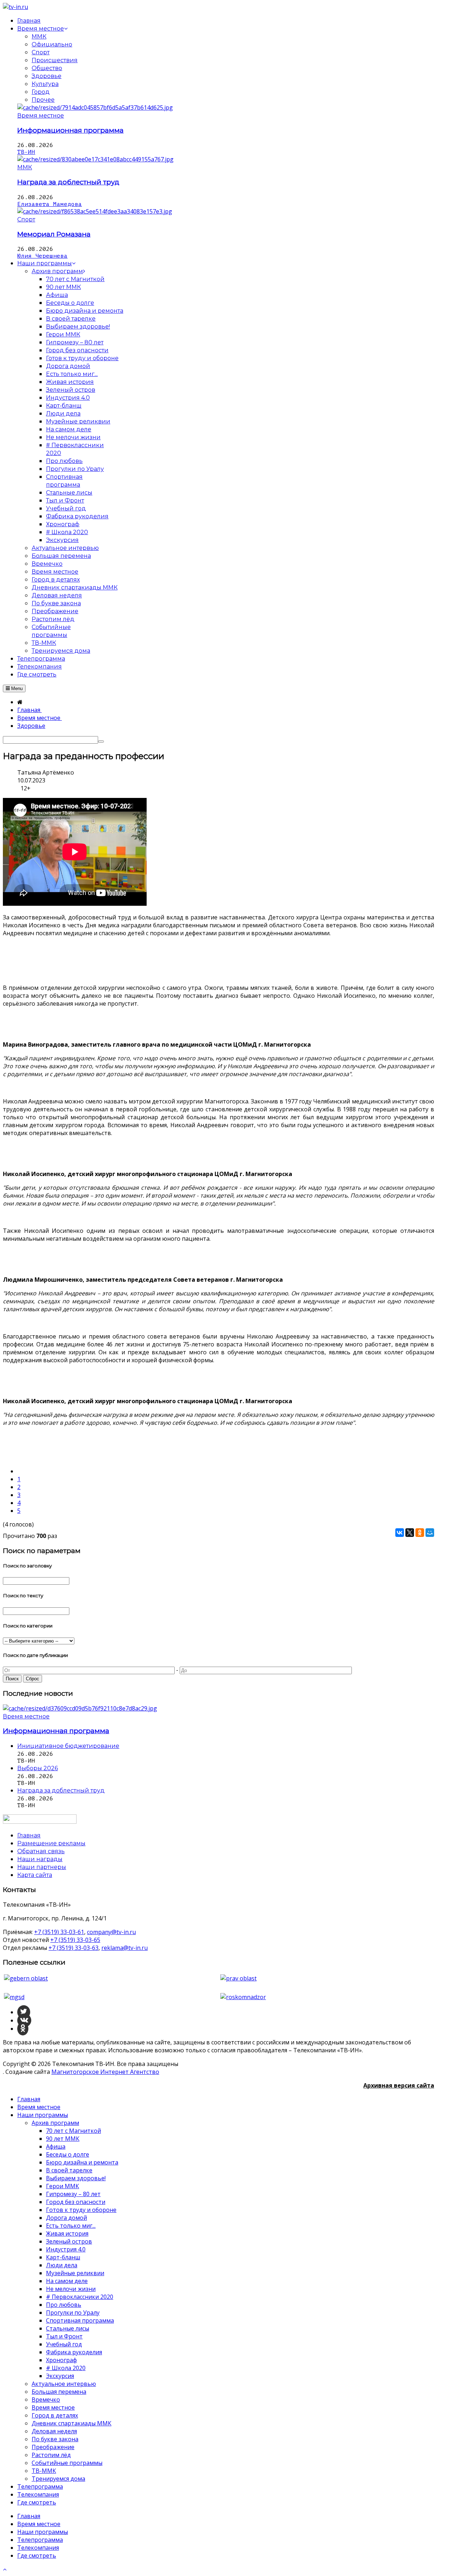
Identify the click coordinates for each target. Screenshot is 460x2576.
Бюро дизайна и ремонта (82, 2162)
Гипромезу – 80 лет (73, 2194)
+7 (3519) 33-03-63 (73, 1948)
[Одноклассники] (420, 1533)
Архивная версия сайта (399, 2085)
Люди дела (62, 2265)
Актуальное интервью (64, 2384)
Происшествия (55, 60)
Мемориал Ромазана (54, 234)
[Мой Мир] (430, 1533)
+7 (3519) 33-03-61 (59, 1932)
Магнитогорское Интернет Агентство (105, 2072)
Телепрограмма (40, 2487)
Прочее (43, 100)
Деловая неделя (54, 2431)
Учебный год (64, 2344)
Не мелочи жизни (71, 2289)
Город (41, 92)
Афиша (56, 2146)
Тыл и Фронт (64, 2336)
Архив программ (55, 2123)
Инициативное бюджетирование (68, 1746)
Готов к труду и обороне (81, 2210)
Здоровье (47, 76)
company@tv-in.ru (111, 1932)
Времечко (46, 2400)
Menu (16, 688)
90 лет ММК (63, 2139)
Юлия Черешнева (42, 256)
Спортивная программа (80, 2320)
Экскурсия (60, 2376)
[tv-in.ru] (15, 7)
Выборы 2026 (38, 1768)
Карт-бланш (63, 2257)
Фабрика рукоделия (74, 2352)
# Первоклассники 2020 (80, 2297)
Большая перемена (59, 2392)
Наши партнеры (42, 1867)
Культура (45, 84)
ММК (39, 36)
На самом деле (67, 2281)
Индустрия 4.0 (66, 2249)
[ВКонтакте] (400, 1533)
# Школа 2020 (66, 2368)
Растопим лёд (51, 2455)
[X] (410, 1533)
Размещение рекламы (51, 1843)
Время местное (41, 116)
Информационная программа (70, 130)
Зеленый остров (69, 2241)
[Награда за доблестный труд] (95, 159)
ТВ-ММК (44, 2471)
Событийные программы (67, 2463)
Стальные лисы (68, 2328)
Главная (29, 2099)
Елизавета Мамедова (50, 204)
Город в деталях (55, 2415)
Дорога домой (66, 2218)
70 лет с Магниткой (73, 2131)
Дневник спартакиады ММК (72, 2423)
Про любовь (64, 2305)
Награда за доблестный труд (68, 182)
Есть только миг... (71, 2226)
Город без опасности (76, 2202)
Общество (47, 68)
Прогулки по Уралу (73, 2313)
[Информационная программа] (95, 107)
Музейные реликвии (75, 2273)
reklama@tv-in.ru (125, 1948)
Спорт (41, 52)
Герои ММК (63, 2186)
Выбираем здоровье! (76, 2178)
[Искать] (101, 741)
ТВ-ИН (26, 152)
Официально (52, 44)
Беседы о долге (68, 2154)
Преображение (53, 2447)
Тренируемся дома (58, 2479)
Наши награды (40, 1859)
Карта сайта (35, 1875)
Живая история (67, 2233)
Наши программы (43, 2115)
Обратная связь (41, 1851)
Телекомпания (38, 2494)
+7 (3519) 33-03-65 (75, 1940)
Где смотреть (37, 2502)
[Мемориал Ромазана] (95, 211)
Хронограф (61, 2360)
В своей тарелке (69, 2170)
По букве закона (55, 2439)
